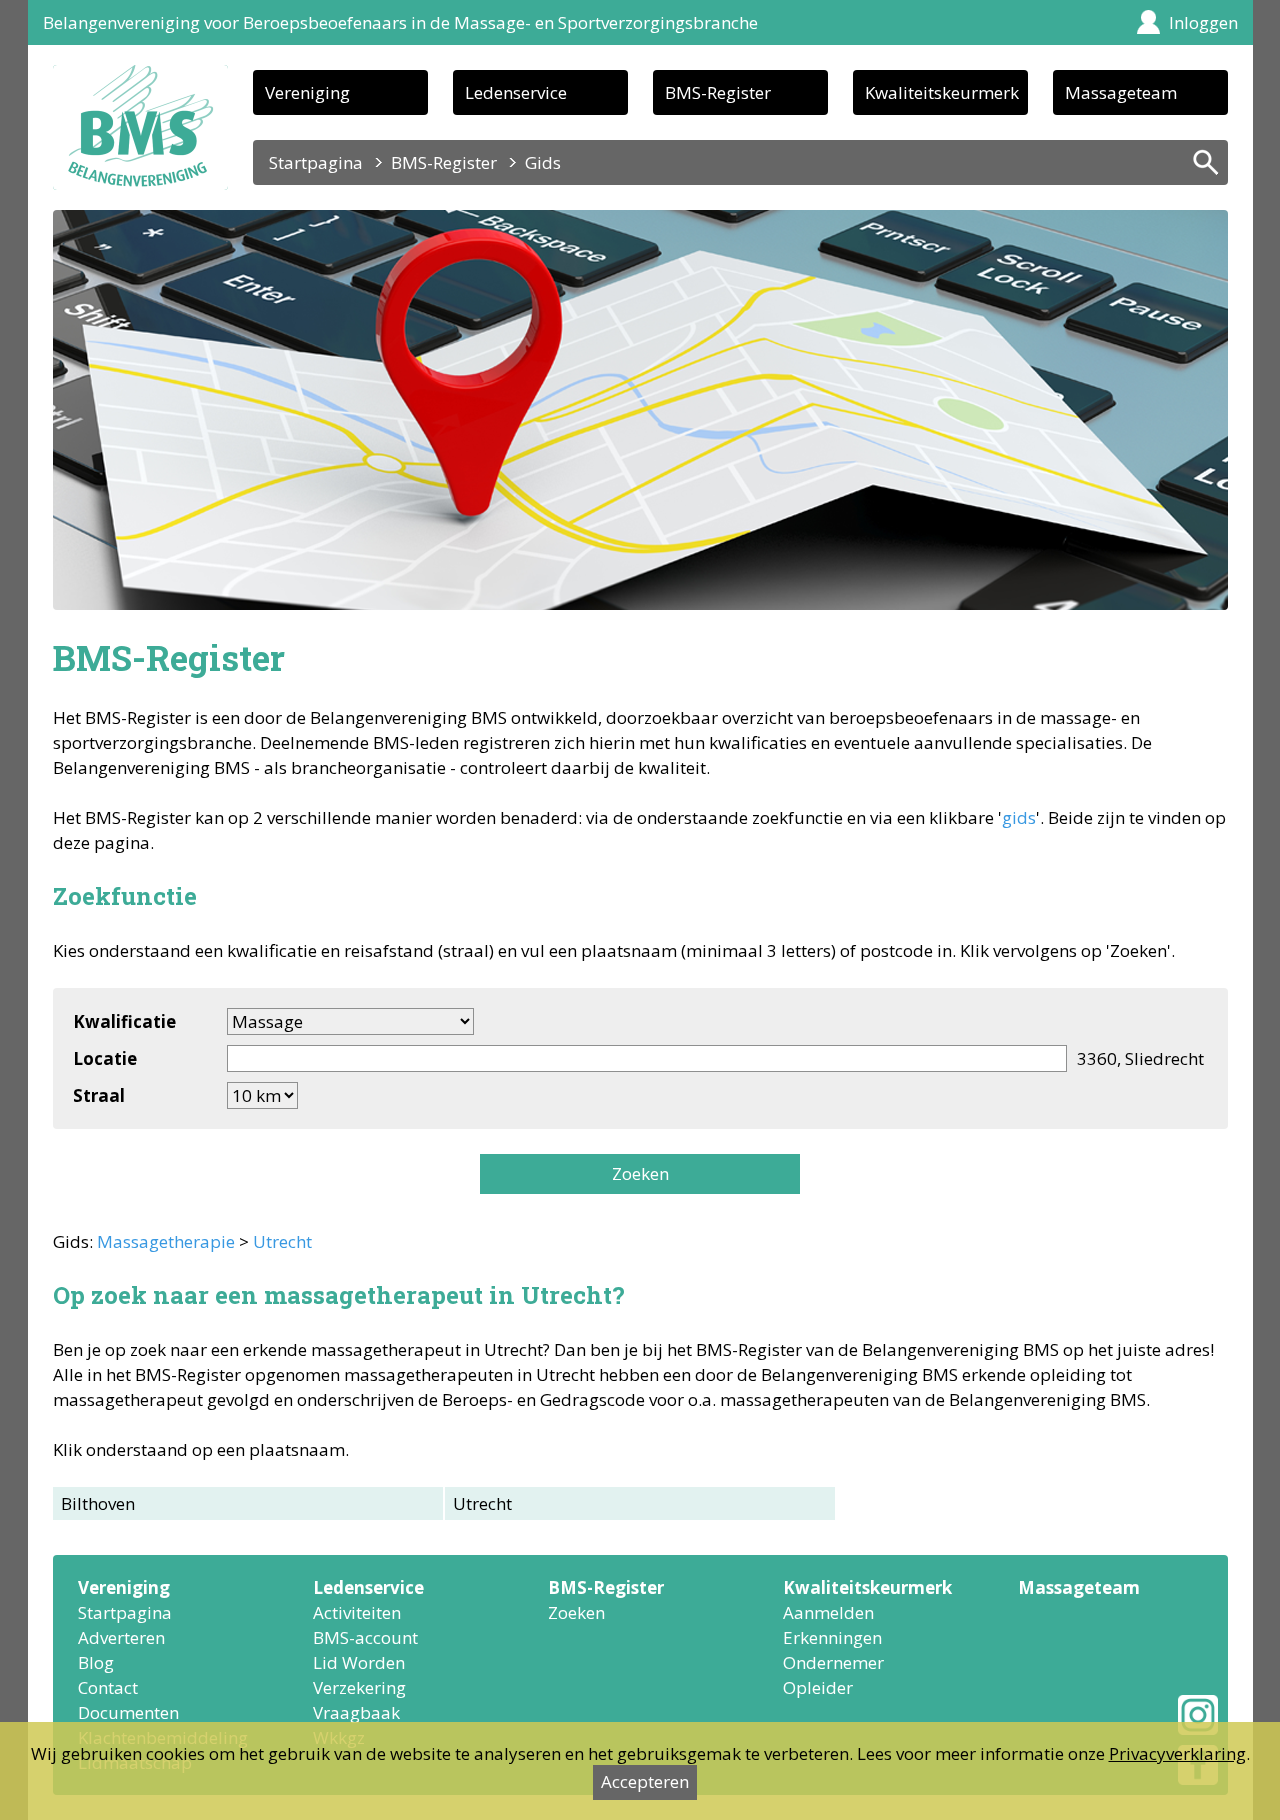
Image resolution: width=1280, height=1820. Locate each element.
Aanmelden (828, 1612)
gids (1019, 817)
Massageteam (1121, 92)
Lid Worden (359, 1662)
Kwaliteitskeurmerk (942, 92)
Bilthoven (98, 1503)
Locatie (105, 1058)
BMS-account (365, 1637)
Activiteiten (357, 1612)
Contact (108, 1687)
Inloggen (1203, 22)
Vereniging (307, 92)
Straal (99, 1095)
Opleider (818, 1687)
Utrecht (282, 1241)
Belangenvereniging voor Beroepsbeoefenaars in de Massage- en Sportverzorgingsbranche (400, 22)
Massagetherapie (166, 1241)
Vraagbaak (356, 1712)
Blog (96, 1662)
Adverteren (121, 1637)
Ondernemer (833, 1662)
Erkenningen (832, 1637)
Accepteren (645, 1781)
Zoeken (640, 1173)
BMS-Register (718, 92)
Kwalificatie (124, 1021)
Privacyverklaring (1177, 1753)
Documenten (128, 1712)
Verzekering (359, 1687)
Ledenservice (516, 92)
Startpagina (316, 162)
